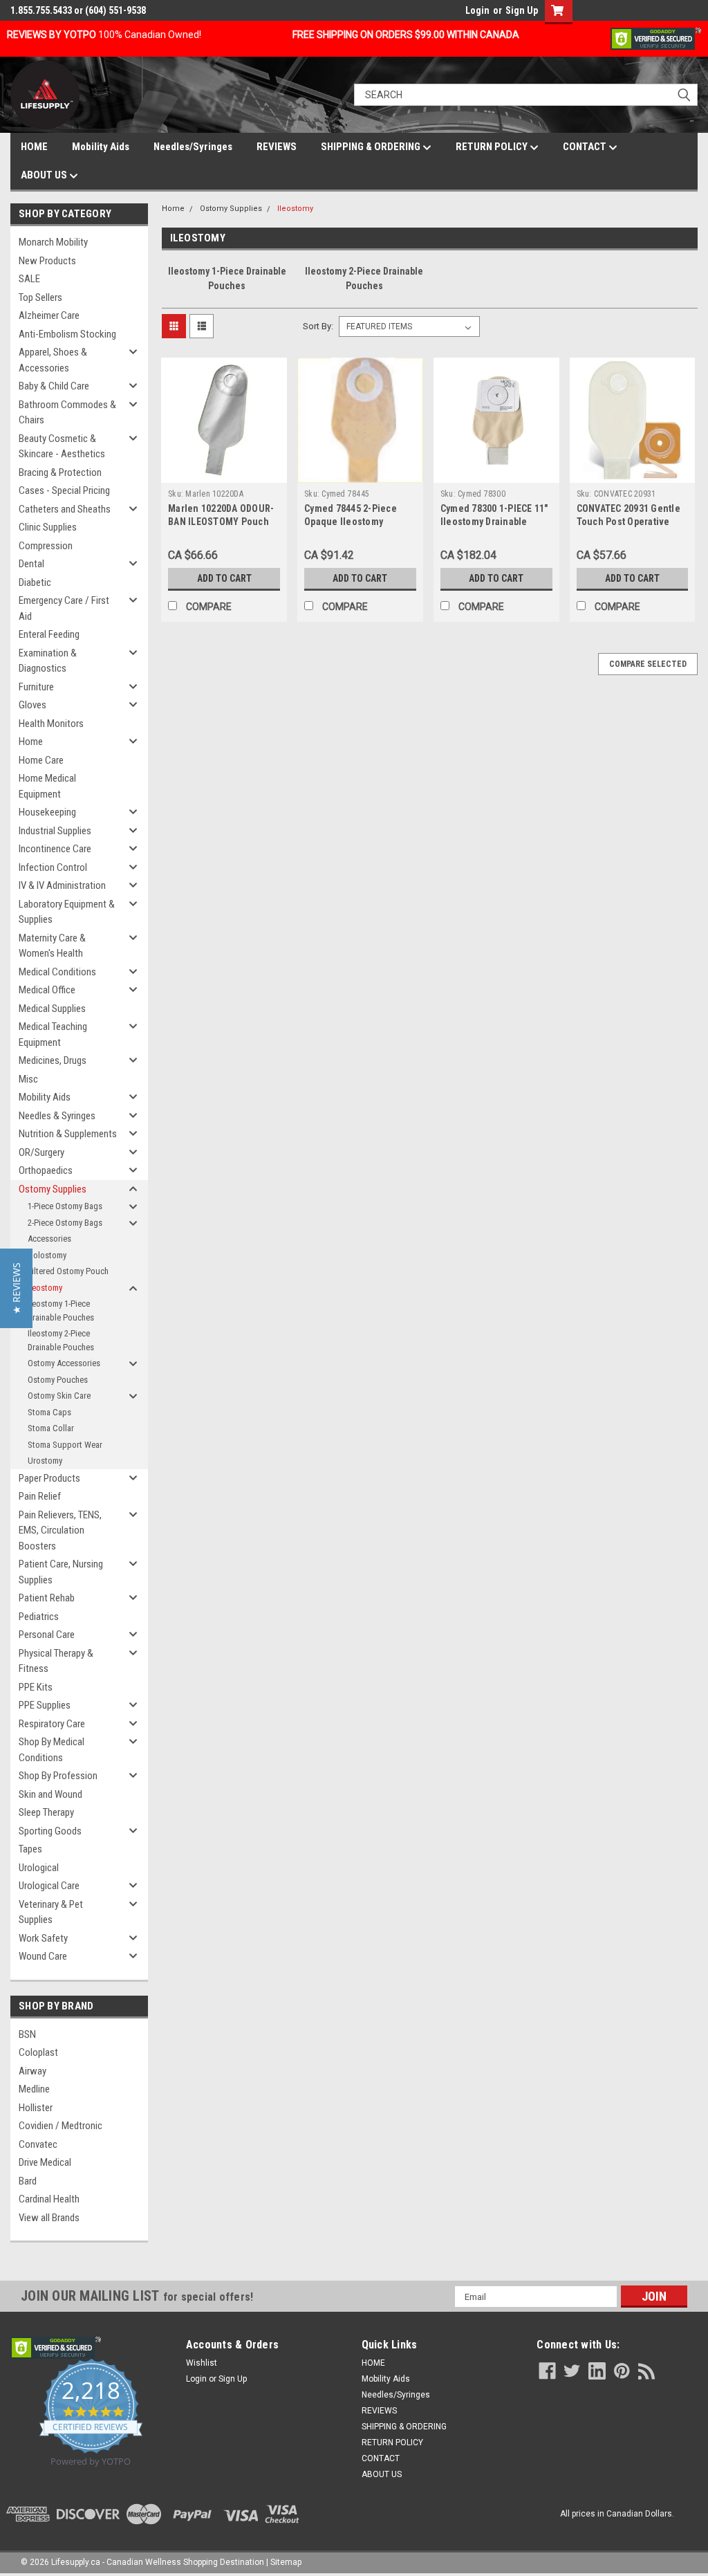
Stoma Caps (49, 1412)
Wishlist (202, 2363)
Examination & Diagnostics (48, 661)
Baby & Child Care (54, 386)
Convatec (38, 2144)
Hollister (36, 2108)
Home (31, 742)
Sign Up (522, 10)
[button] (16, 1288)
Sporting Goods (50, 1831)
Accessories (49, 1239)
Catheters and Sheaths (65, 509)
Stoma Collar (51, 1428)
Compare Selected (648, 664)
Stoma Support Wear (65, 1445)
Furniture (36, 687)
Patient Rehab (47, 1598)
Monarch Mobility (53, 242)
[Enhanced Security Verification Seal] (656, 38)
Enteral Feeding (49, 634)
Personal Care (47, 1635)
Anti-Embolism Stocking (67, 334)
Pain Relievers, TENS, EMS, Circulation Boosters (60, 1530)
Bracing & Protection (60, 472)
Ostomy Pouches (58, 1380)
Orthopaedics (46, 1170)
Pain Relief (40, 1496)
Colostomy (47, 1255)
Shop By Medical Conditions (52, 1750)
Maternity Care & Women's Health (52, 946)
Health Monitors (51, 724)
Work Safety (43, 1938)
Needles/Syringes (193, 147)
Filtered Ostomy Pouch (68, 1271)
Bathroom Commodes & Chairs (67, 413)
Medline (34, 2089)
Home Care (41, 760)
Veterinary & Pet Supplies (51, 1912)
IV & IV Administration (62, 885)
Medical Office (47, 990)
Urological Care (49, 1886)
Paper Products (49, 1478)
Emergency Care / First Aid (64, 608)
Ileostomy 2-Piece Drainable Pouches (61, 1340)
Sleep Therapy (46, 1812)
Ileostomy (45, 1288)
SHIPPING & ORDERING (372, 147)
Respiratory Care (52, 1724)
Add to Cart (224, 578)
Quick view (224, 472)
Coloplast (38, 2052)
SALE (29, 279)
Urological (39, 1868)
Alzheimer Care (49, 315)
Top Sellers (40, 297)
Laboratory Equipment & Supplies (67, 912)
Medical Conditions (57, 972)
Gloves (32, 705)
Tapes (30, 1849)
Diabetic (35, 582)
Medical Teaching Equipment (53, 1034)
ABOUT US (45, 175)
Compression (46, 546)
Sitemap (286, 2562)
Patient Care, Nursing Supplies (61, 1572)
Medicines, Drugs (53, 1060)
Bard (28, 2181)
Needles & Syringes (57, 1116)
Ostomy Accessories (64, 1363)
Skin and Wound (50, 1794)
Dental (31, 564)
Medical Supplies (52, 1009)
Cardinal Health (49, 2199)
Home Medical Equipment (47, 786)
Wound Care (43, 1956)
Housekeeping (47, 812)
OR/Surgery (41, 1152)
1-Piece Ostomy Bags (65, 1206)
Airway (32, 2071)
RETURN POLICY (493, 147)
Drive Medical (45, 2162)
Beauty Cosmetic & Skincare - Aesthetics (62, 447)
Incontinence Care (55, 849)
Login (477, 10)
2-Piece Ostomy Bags (65, 1223)
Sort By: (318, 326)
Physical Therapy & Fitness (56, 1661)
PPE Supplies (45, 1705)
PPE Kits (36, 1687)
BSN (27, 2034)
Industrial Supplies (55, 831)
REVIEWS (277, 147)
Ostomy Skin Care (59, 1396)
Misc (28, 1079)
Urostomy (45, 1461)
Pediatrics (39, 1617)
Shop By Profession (58, 1776)
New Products (47, 261)
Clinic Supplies (48, 527)
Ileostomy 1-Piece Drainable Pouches (61, 1310)
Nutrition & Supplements (68, 1134)
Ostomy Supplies (53, 1189)
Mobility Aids (101, 147)
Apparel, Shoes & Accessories (53, 360)
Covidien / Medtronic (60, 2126)
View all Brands (49, 2218)
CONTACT (586, 147)
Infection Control (53, 867)
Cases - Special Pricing (64, 490)
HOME (34, 147)
